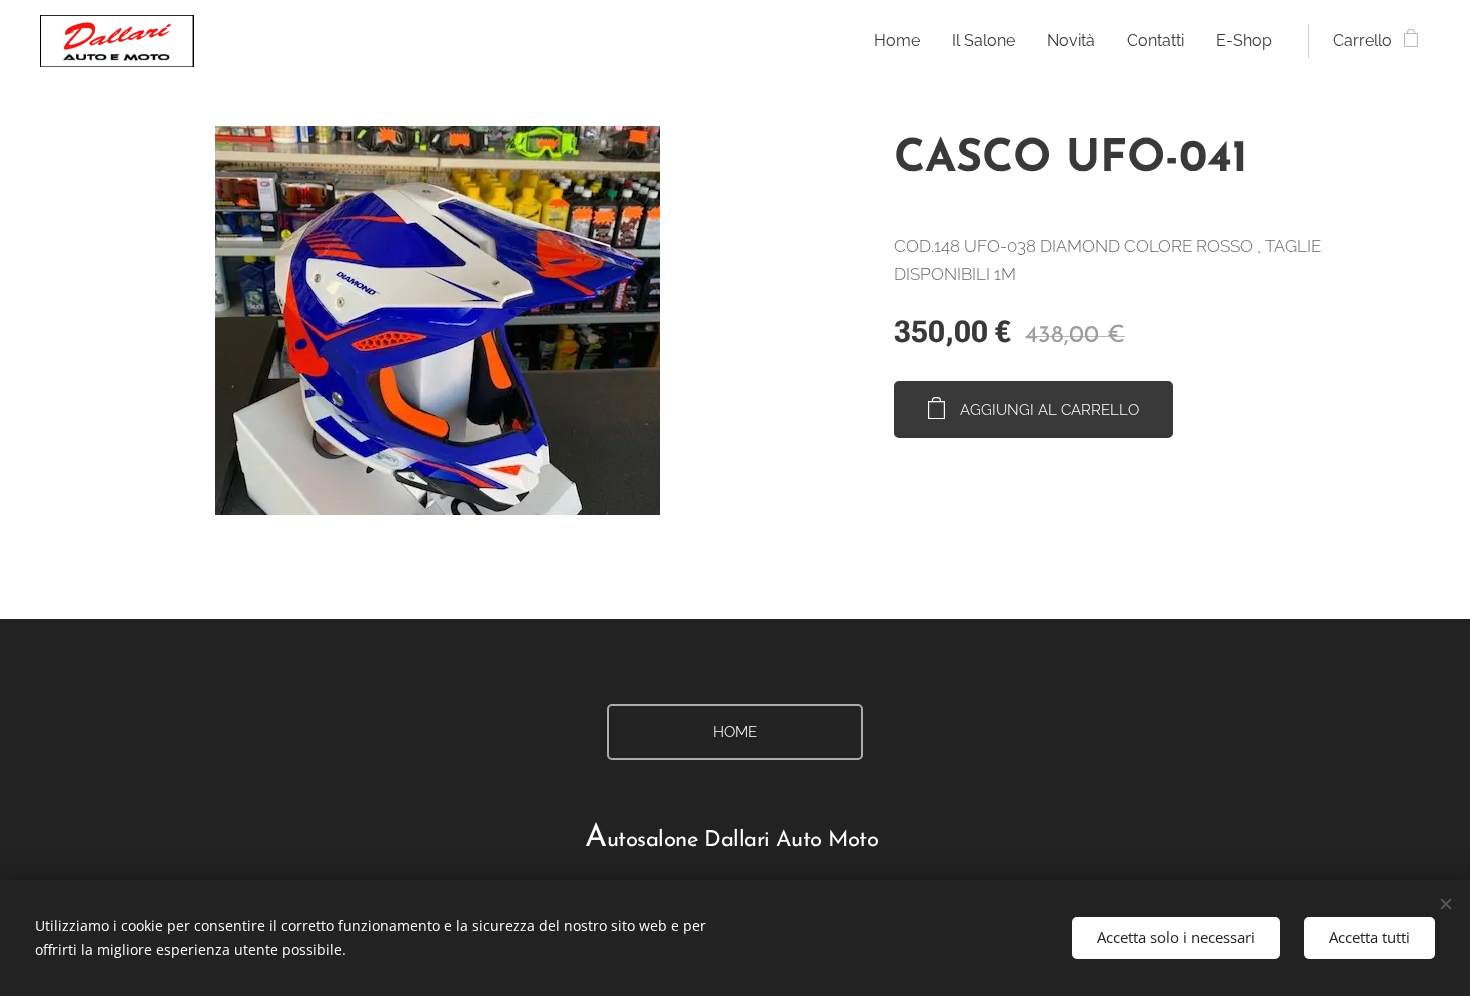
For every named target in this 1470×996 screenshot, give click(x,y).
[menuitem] (902, 41)
